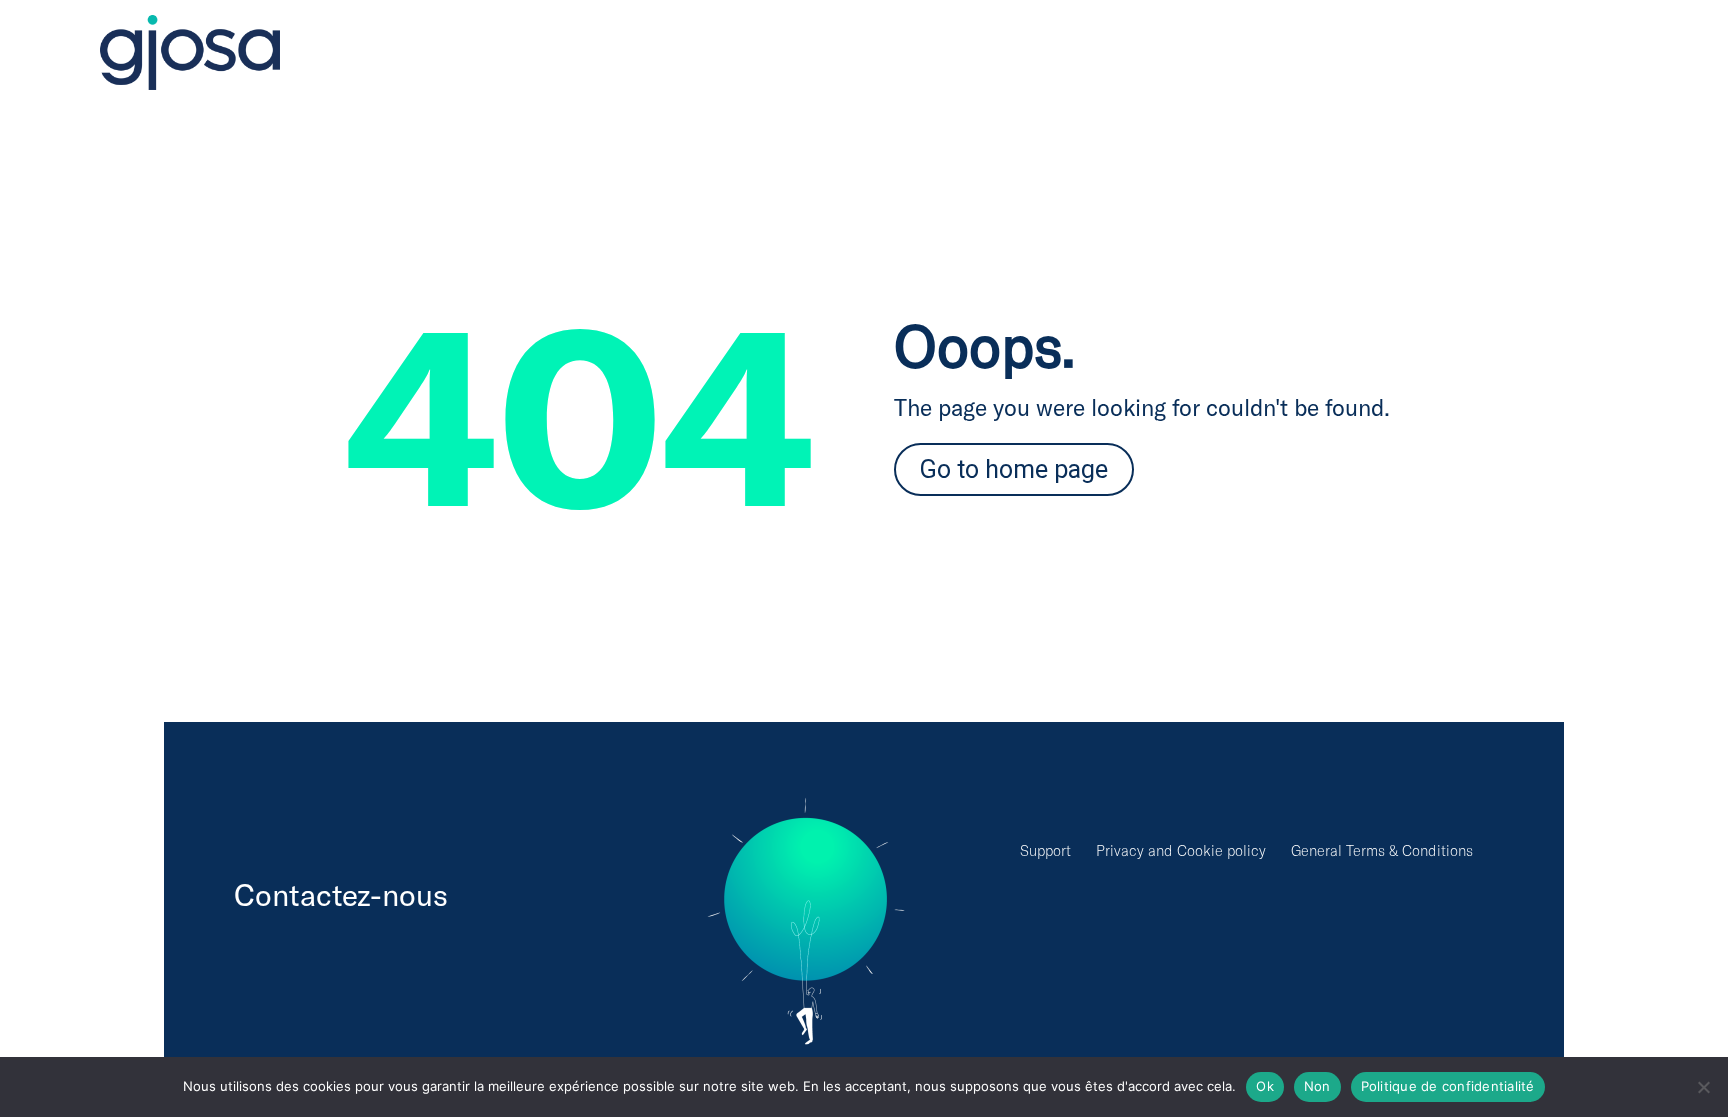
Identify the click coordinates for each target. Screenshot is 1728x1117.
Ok (1265, 1086)
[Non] (1703, 1087)
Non (1317, 1086)
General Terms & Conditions (1382, 850)
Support (1045, 850)
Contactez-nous (341, 894)
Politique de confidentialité (1448, 1086)
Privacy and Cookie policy (1181, 850)
